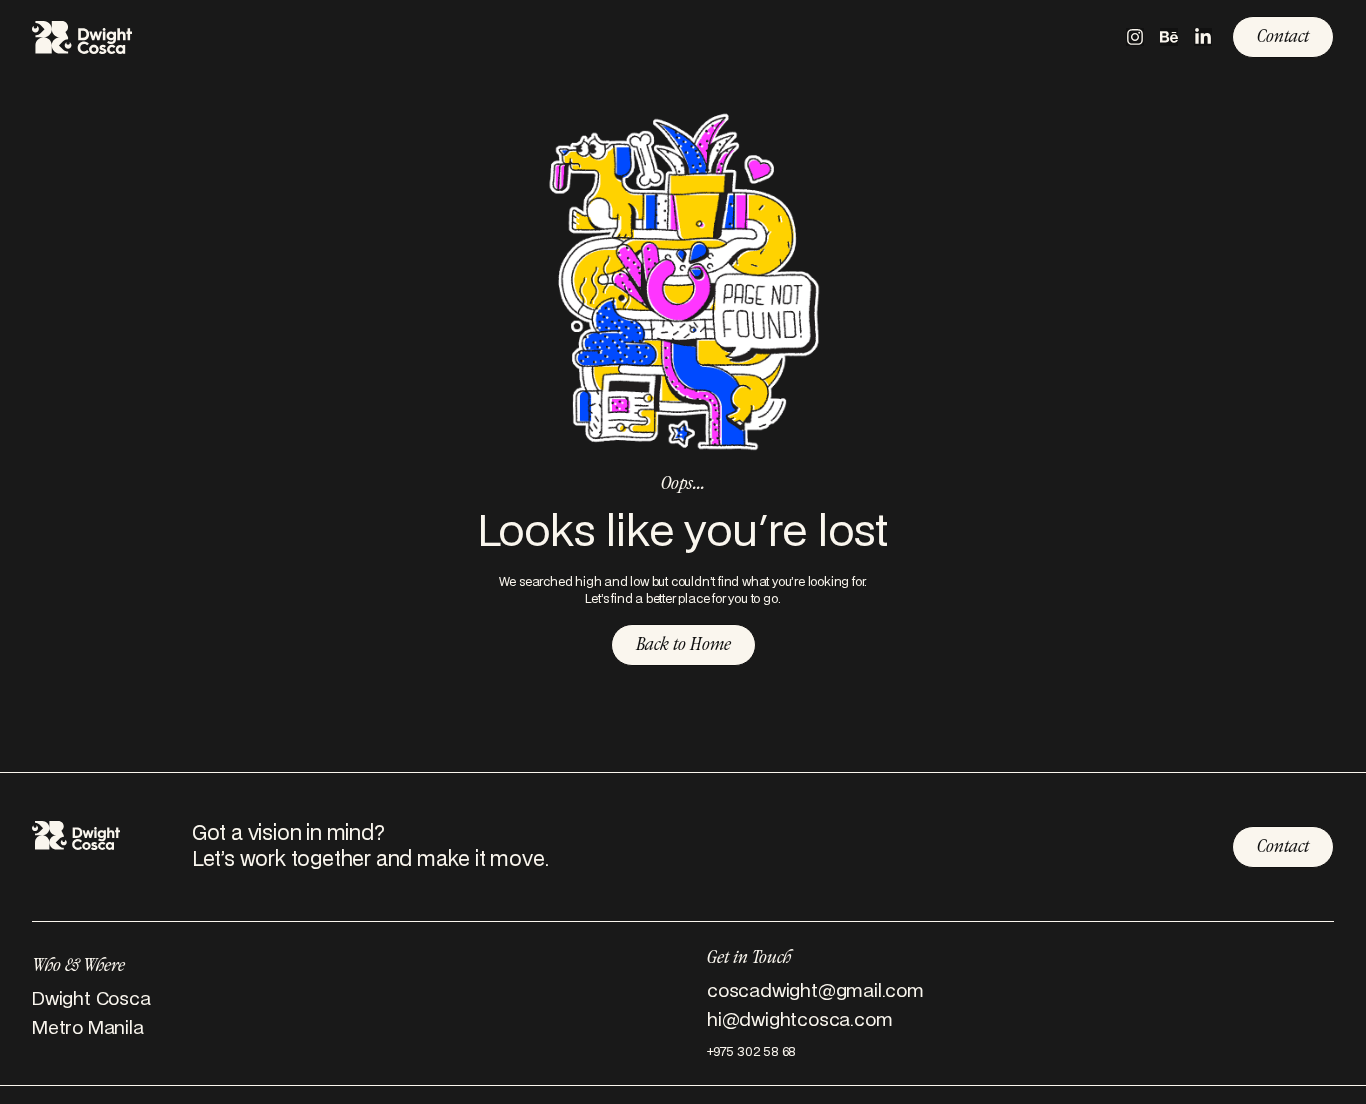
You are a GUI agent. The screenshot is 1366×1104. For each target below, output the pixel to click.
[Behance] (1169, 37)
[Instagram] (1135, 37)
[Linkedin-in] (1203, 37)
